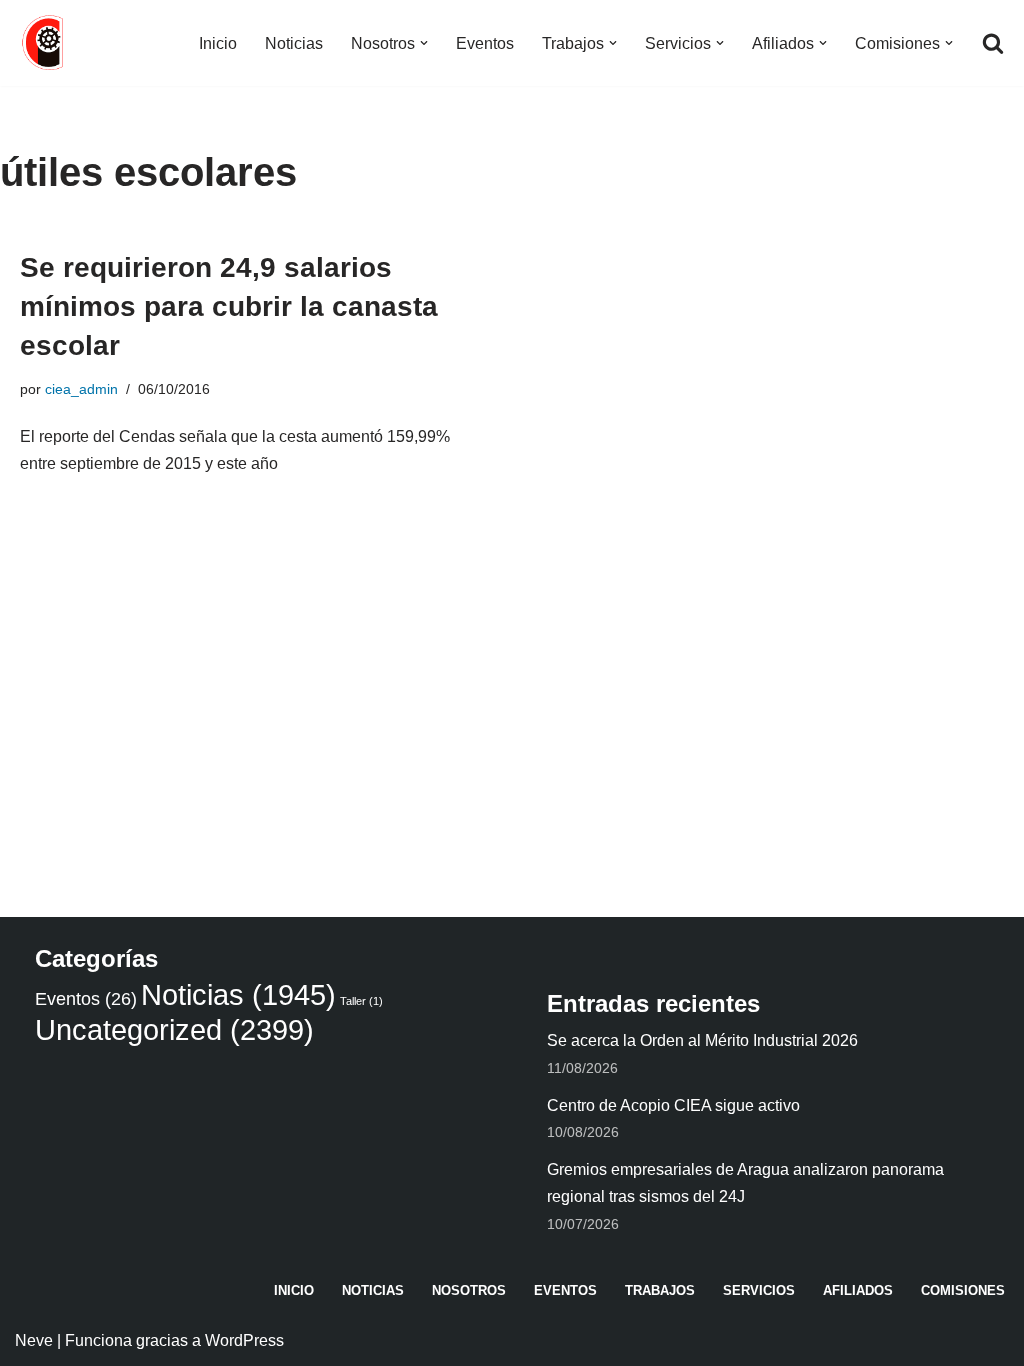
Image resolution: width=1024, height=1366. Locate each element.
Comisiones (963, 1290)
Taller (361, 1001)
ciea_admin (81, 389)
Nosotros (469, 1290)
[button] (424, 43)
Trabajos (660, 1290)
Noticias (294, 43)
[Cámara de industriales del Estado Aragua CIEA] (45, 43)
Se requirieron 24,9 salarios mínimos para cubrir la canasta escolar (229, 306)
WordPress (244, 1340)
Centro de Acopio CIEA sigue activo (673, 1105)
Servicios (759, 1290)
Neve (34, 1340)
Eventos (485, 43)
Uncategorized (174, 1029)
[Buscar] (993, 43)
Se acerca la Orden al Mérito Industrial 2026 (702, 1040)
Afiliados (858, 1290)
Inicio (218, 43)
